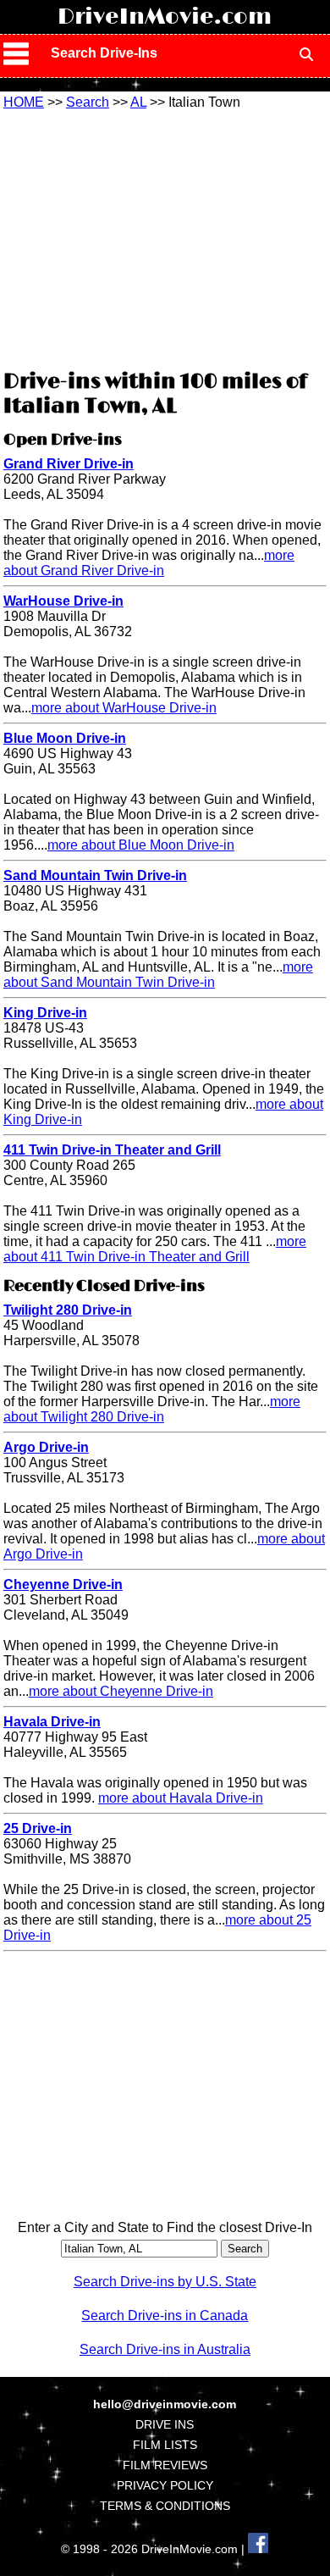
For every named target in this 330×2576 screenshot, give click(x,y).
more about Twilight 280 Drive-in (152, 1409)
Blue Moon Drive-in (65, 738)
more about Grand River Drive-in (149, 563)
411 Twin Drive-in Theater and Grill (112, 1150)
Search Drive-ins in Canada (165, 2316)
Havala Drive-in (52, 1722)
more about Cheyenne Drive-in (121, 1691)
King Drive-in (45, 1013)
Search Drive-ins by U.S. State (165, 2282)
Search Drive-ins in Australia (165, 2349)
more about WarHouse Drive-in (124, 708)
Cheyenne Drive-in (63, 1584)
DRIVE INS (165, 2424)
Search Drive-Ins (104, 53)
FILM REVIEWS (165, 2465)
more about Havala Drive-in (181, 1798)
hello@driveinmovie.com (165, 2404)
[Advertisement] (165, 237)
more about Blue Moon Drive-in (141, 845)
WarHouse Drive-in (63, 601)
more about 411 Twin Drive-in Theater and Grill (155, 1249)
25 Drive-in (38, 1828)
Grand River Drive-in (69, 464)
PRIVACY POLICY (165, 2485)
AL (138, 102)
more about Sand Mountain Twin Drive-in (158, 975)
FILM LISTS (165, 2445)
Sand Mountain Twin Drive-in (95, 875)
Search (88, 102)
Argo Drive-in (46, 1447)
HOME (24, 102)
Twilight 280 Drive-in (68, 1310)
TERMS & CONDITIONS (165, 2506)
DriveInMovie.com (165, 17)
